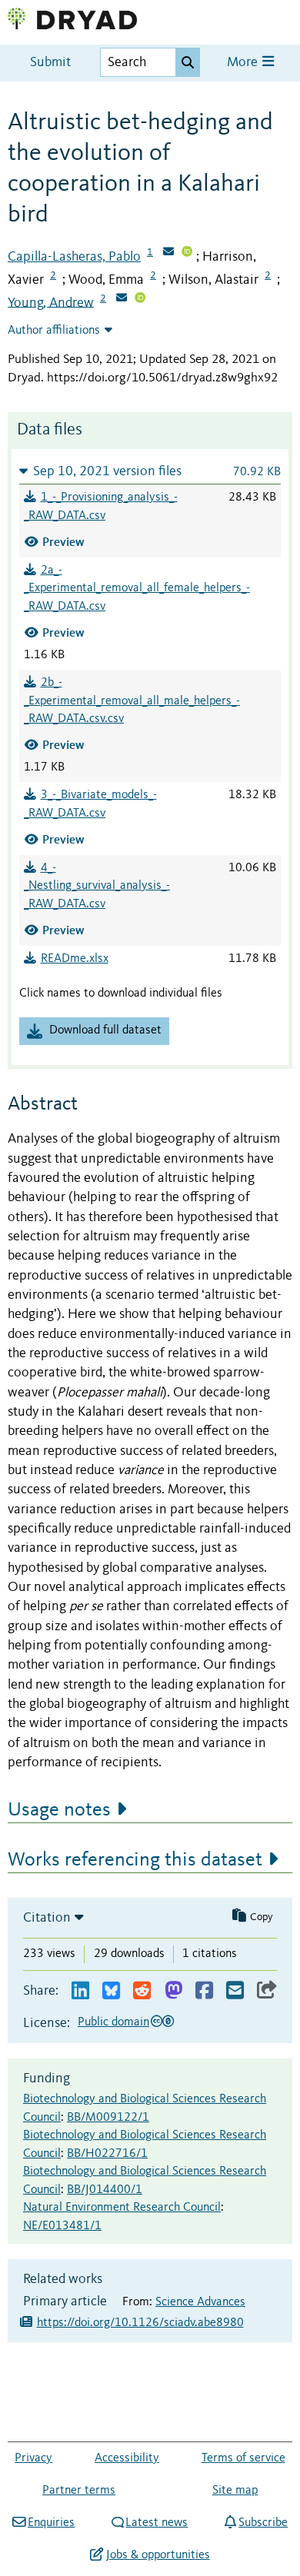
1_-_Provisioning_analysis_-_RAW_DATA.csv (101, 507)
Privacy (33, 2458)
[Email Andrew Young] (122, 299)
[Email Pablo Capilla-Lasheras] (168, 253)
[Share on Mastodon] (173, 1991)
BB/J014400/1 (105, 2190)
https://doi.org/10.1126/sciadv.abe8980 (140, 2323)
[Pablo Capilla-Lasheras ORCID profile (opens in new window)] (187, 253)
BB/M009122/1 (108, 2118)
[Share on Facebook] (204, 1991)
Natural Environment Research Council (122, 2208)
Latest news (157, 2523)
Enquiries (51, 2523)
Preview (63, 542)
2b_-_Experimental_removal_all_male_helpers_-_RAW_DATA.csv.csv (132, 701)
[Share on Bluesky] (111, 1991)
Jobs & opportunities (158, 2555)
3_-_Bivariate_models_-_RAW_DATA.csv (90, 804)
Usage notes (59, 1810)
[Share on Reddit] (142, 1991)
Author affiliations (54, 331)
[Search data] (188, 62)
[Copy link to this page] (267, 1991)
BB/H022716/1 (107, 2154)
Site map (235, 2491)
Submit (50, 63)
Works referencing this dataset (135, 1860)
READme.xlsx (75, 959)
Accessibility (127, 2458)
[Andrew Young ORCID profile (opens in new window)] (140, 299)
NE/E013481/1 (62, 2226)
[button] (150, 471)
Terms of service (243, 2458)
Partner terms (79, 2491)
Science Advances (200, 2302)
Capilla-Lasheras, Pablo (74, 257)
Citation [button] (47, 1918)
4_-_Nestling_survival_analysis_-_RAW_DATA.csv (97, 887)
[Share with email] (235, 1991)
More (244, 63)
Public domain (113, 2022)
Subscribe (263, 2523)
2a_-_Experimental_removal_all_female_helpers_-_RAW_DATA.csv (137, 589)
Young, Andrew (51, 302)
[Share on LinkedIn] (80, 1991)
